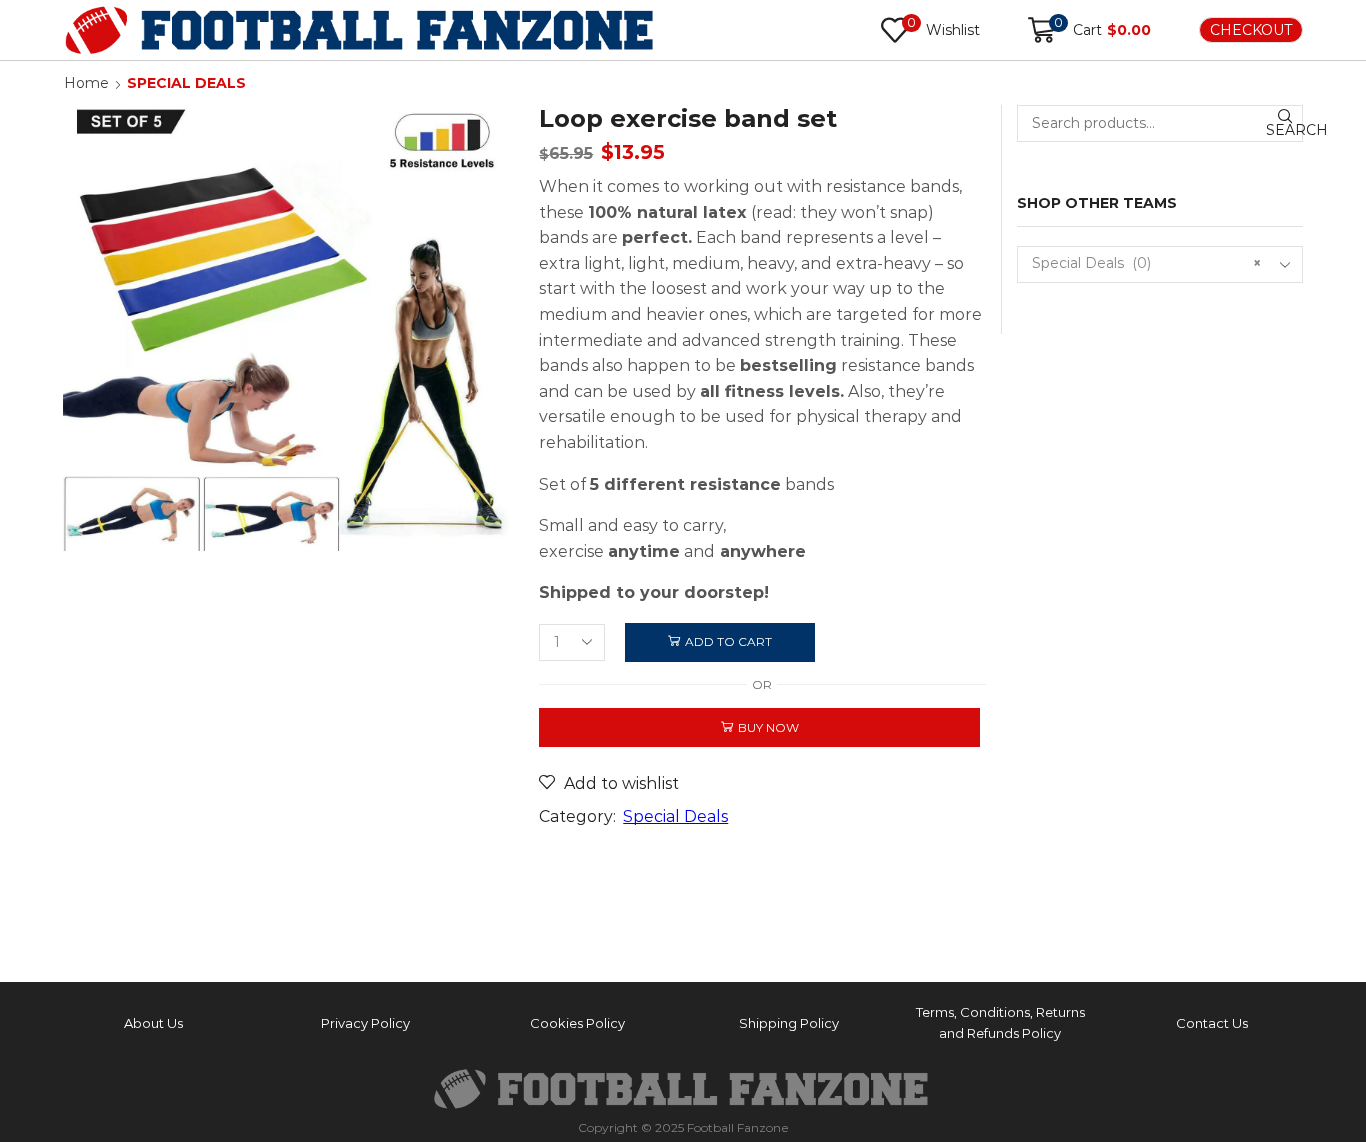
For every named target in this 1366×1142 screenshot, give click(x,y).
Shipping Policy (789, 1023)
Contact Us (1212, 1023)
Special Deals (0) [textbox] (1147, 263)
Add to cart (728, 641)
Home (86, 83)
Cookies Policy (577, 1023)
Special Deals (186, 83)
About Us (153, 1023)
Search (1284, 130)
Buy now (768, 727)
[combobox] (1160, 264)
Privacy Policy (365, 1023)
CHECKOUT (1251, 30)
